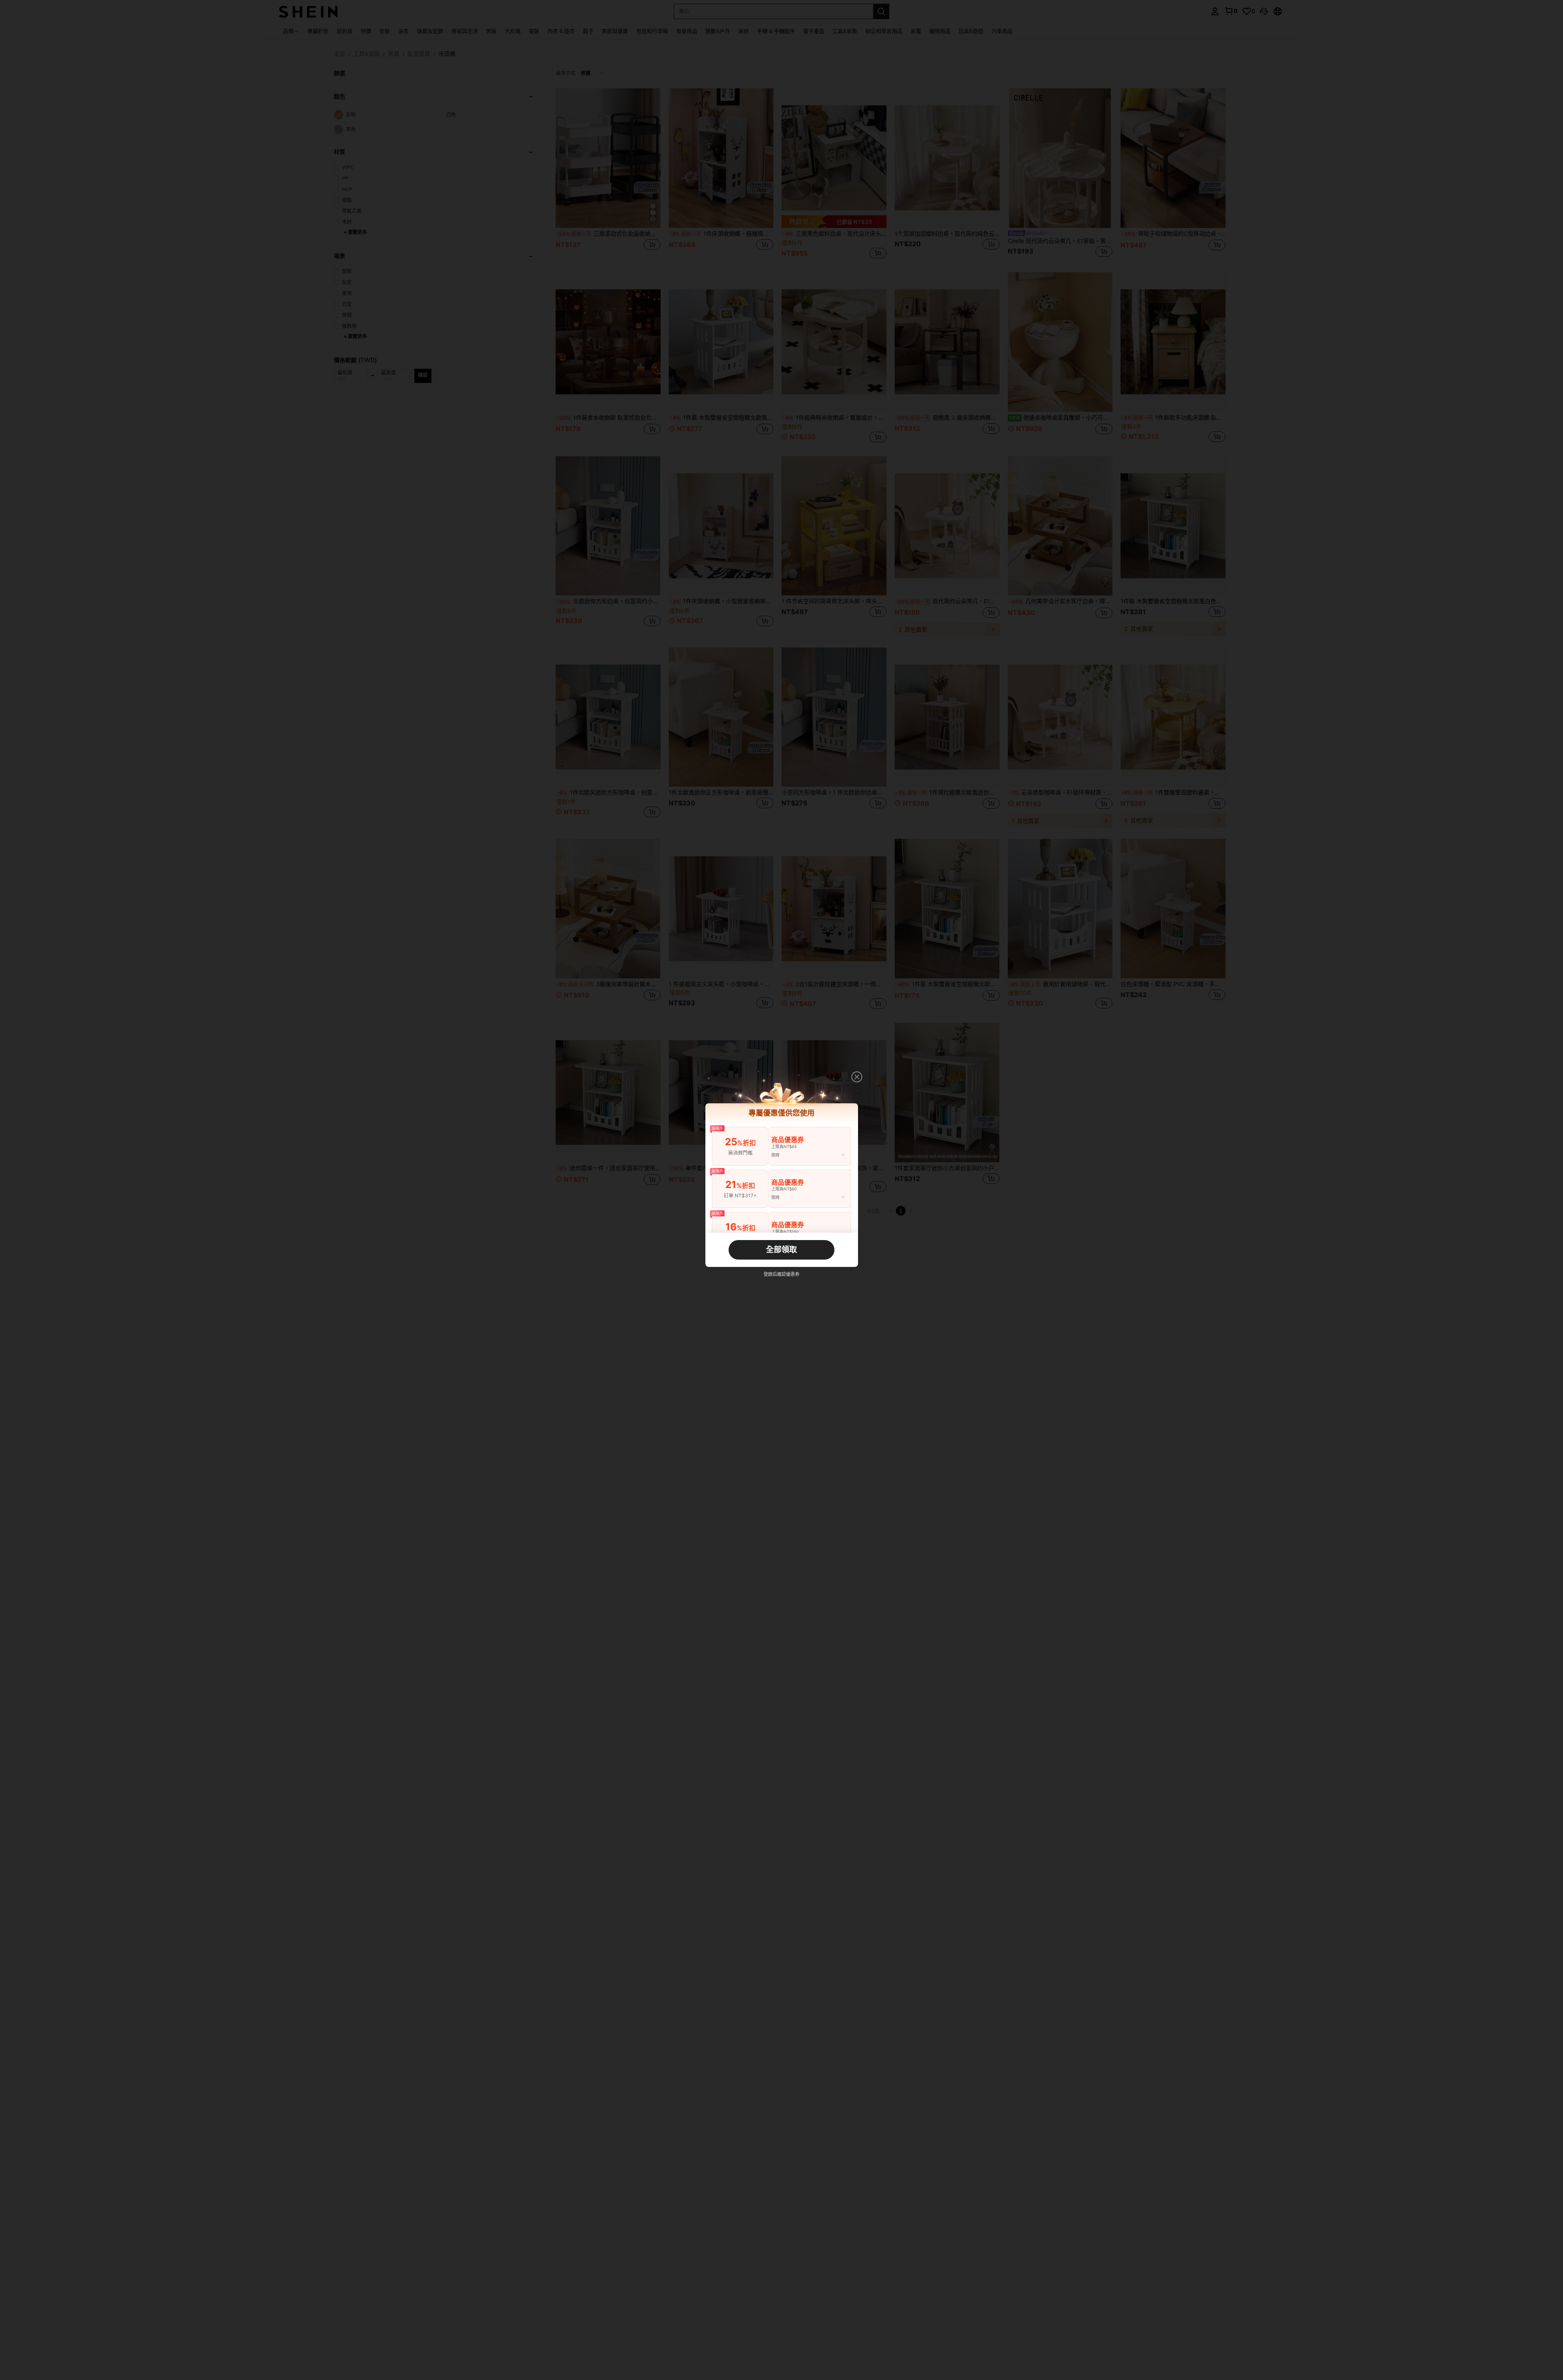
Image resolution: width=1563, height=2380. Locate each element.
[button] (857, 1077)
